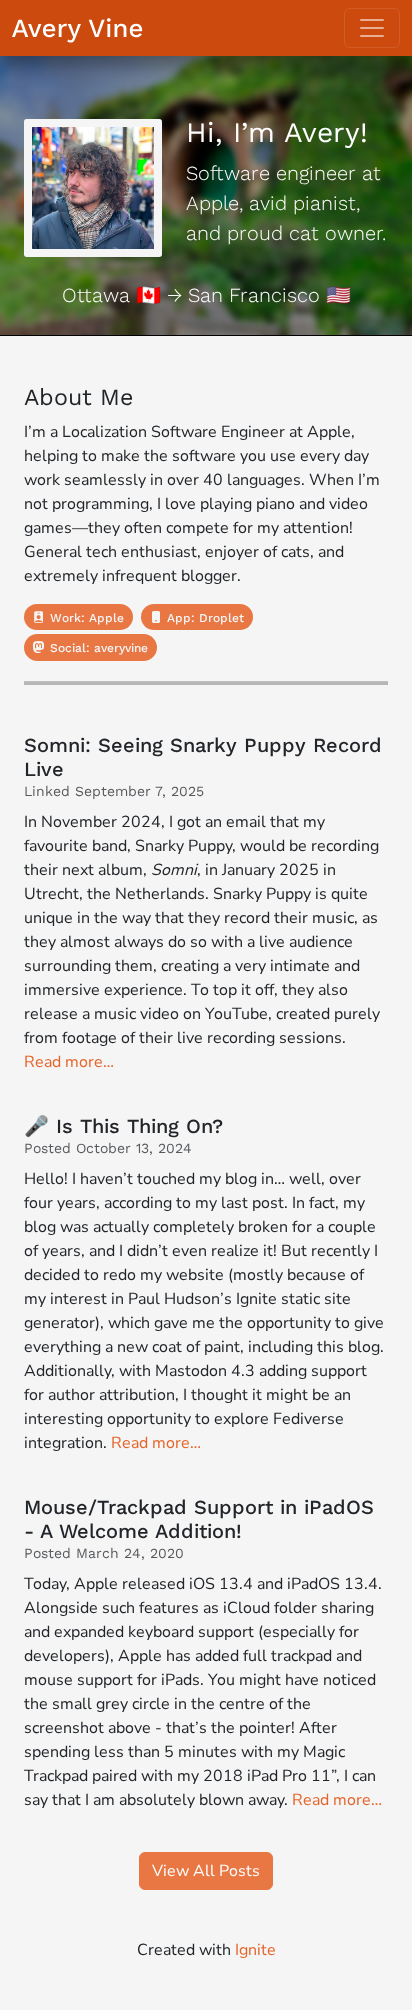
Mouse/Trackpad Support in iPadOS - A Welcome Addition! (199, 1519)
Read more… (69, 1062)
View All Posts (206, 1871)
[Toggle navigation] (372, 28)
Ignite (255, 1950)
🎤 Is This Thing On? (123, 1126)
